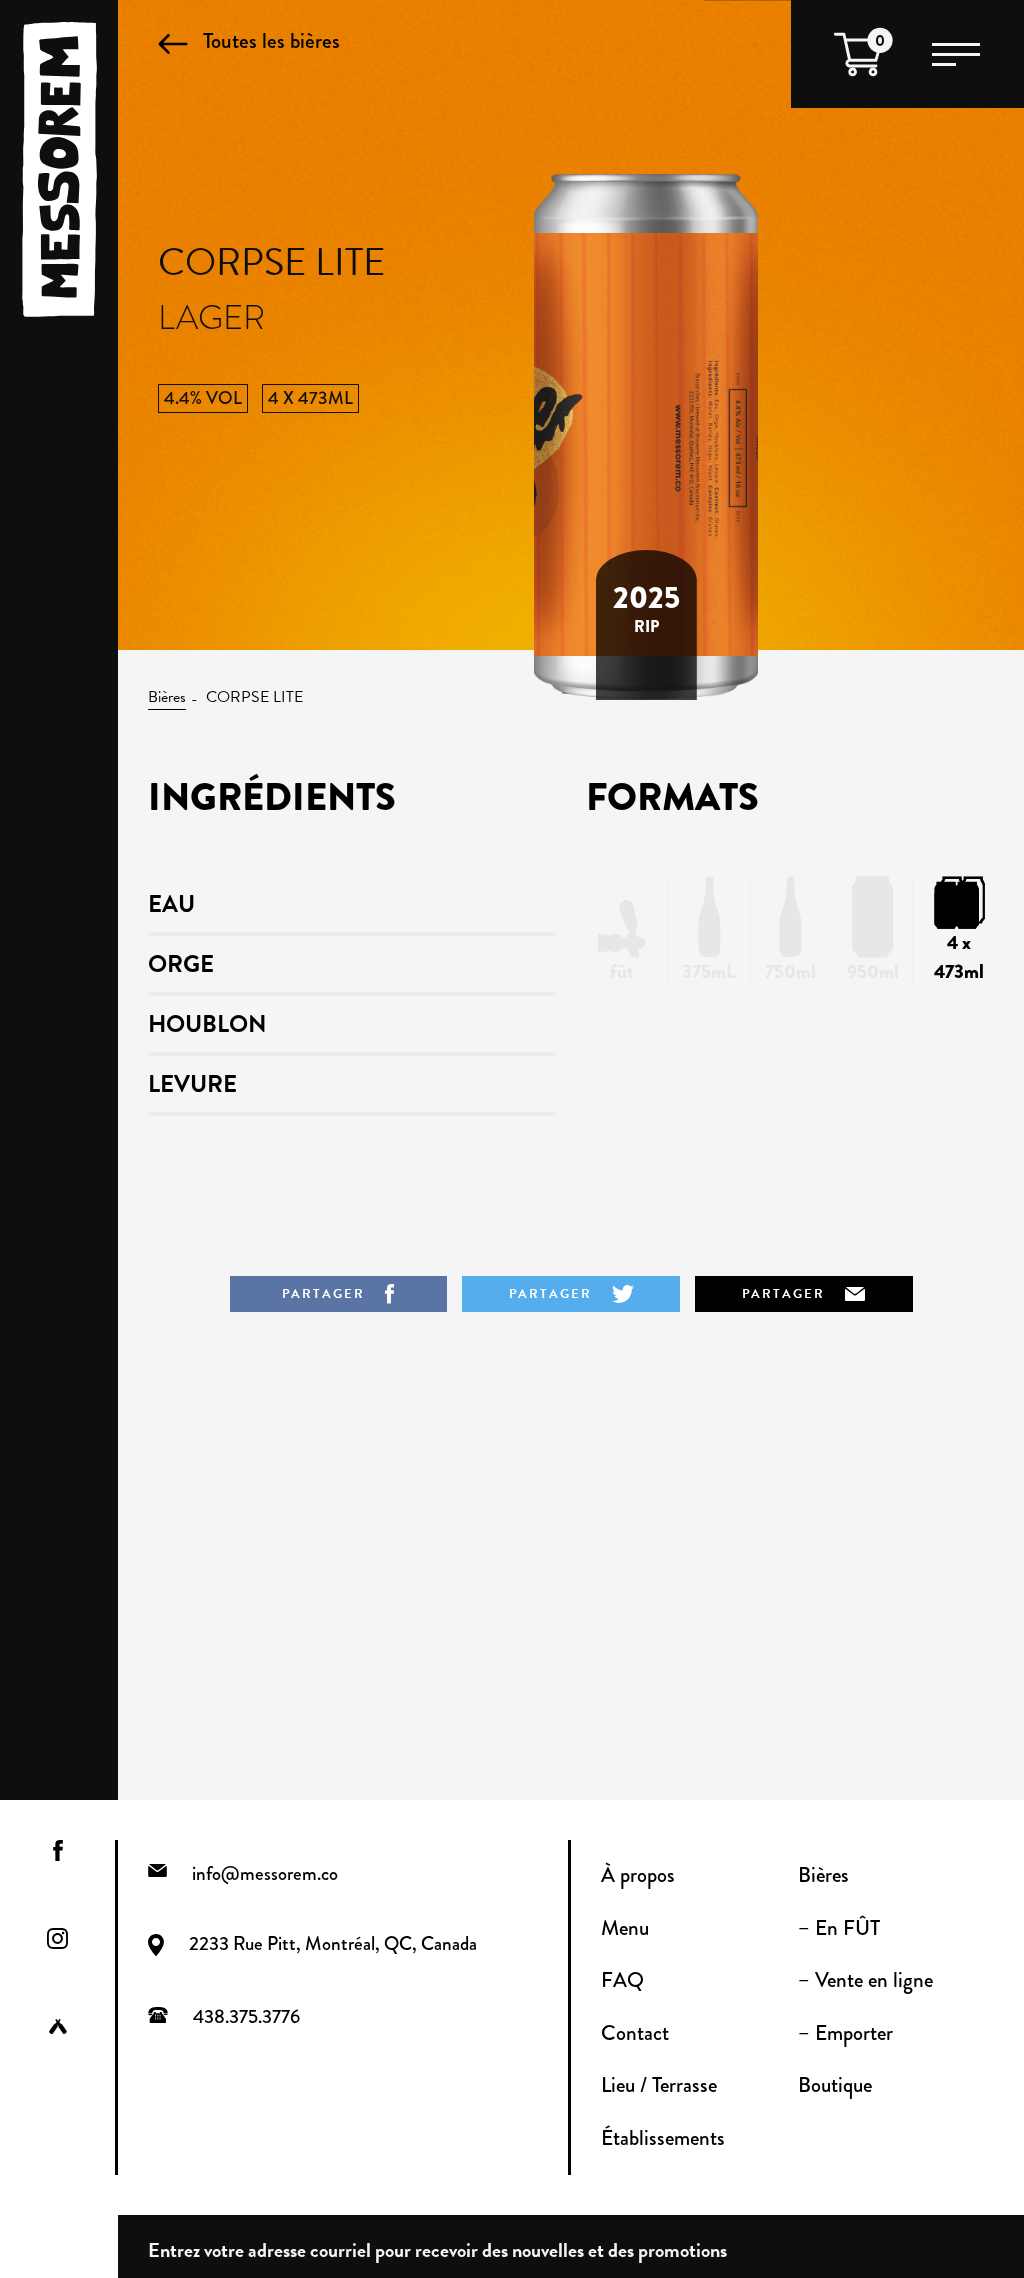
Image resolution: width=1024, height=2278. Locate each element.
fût (622, 971)
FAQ (622, 1980)
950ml (873, 971)
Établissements (663, 2138)
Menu (625, 1928)
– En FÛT (839, 1928)
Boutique (835, 2085)
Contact (635, 2033)
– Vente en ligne (865, 1980)
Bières (167, 697)
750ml (790, 971)
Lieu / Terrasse (659, 2085)
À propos (638, 1875)
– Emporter (845, 2033)
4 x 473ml (959, 957)
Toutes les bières (271, 40)
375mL (709, 971)
